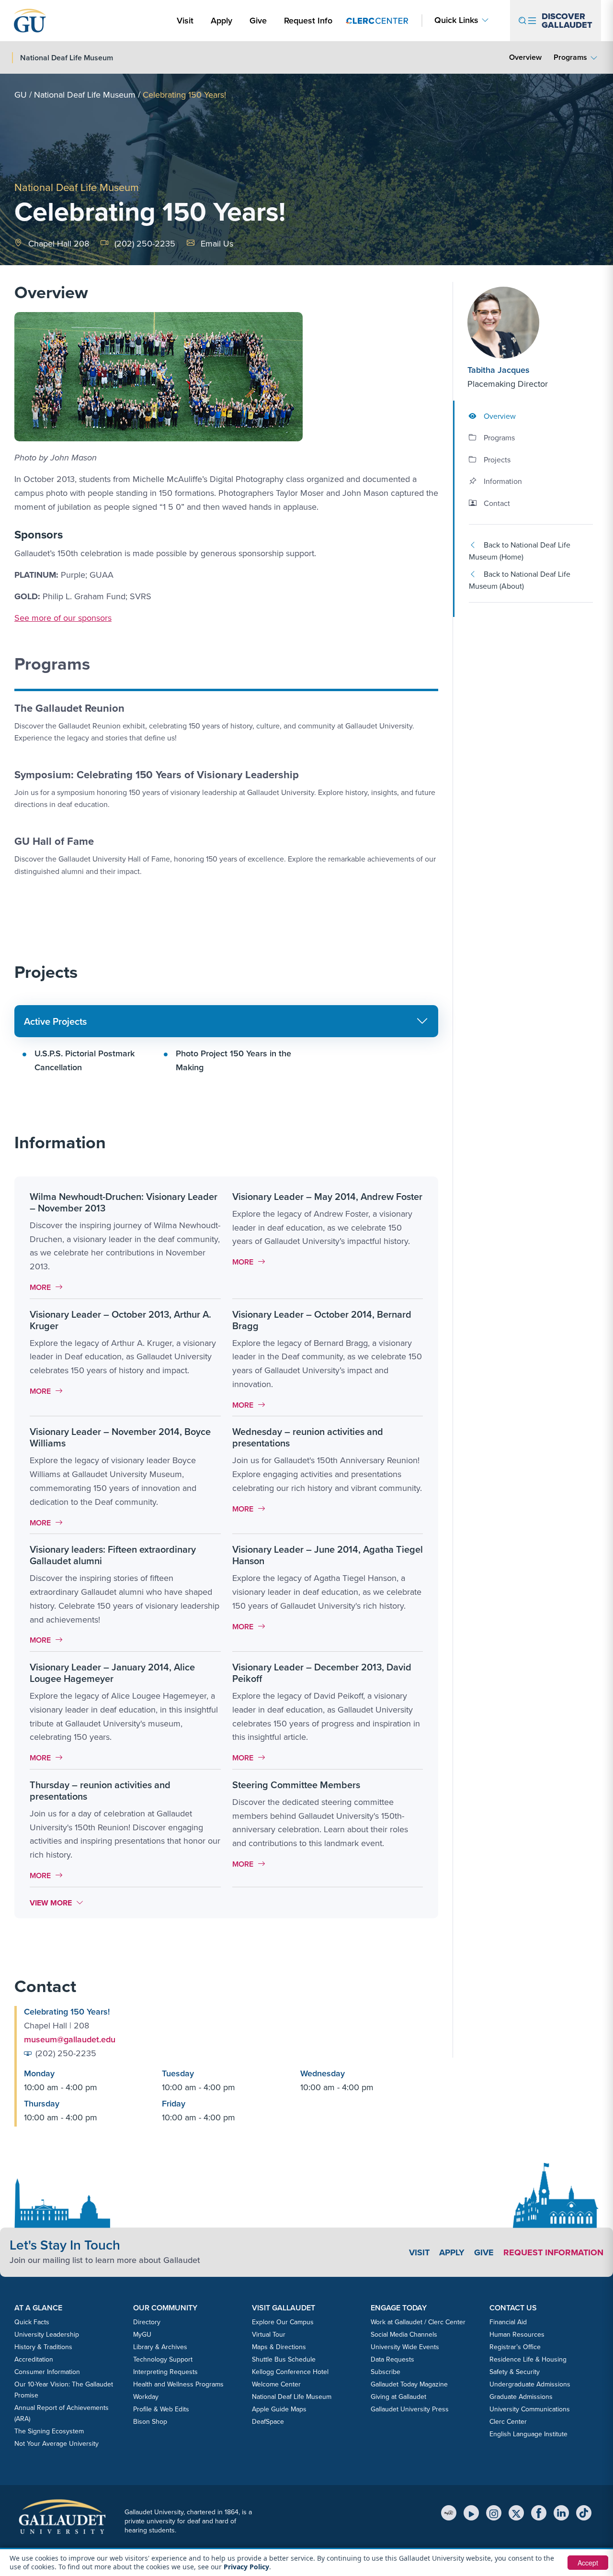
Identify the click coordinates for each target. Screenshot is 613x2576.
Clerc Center (508, 2421)
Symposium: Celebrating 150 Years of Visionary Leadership (157, 774)
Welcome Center (276, 2384)
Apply (223, 20)
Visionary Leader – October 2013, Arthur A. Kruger (120, 1320)
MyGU (142, 2334)
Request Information (553, 2252)
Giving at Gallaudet (398, 2397)
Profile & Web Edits (161, 2409)
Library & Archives (160, 2347)
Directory (147, 2322)
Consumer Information (47, 2372)
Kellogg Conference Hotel (290, 2372)
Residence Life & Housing (528, 2359)
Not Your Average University (57, 2443)
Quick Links (456, 20)
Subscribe (386, 2372)
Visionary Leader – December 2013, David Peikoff (322, 1673)
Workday (146, 2397)
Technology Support (163, 2359)
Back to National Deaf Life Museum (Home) (520, 551)
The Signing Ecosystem (49, 2431)
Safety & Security (515, 2372)
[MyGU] (449, 2513)
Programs (570, 57)
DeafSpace (268, 2421)
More (49, 1287)
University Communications (530, 2409)
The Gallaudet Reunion (69, 708)
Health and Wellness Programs (178, 2384)
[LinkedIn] (561, 2513)
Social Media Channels (404, 2334)
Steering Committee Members (296, 1785)
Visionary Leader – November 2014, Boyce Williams (120, 1437)
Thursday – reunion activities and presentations (100, 1790)
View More (57, 1903)
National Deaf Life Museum (85, 95)
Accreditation (34, 2359)
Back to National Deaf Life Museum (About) (520, 580)
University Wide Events (405, 2347)
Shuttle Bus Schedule (284, 2359)
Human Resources (517, 2334)
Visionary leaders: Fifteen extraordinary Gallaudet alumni (113, 1555)
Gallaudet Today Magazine (409, 2384)
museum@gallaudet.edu (70, 2039)
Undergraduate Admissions (530, 2384)
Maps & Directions (279, 2347)
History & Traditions (43, 2347)
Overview (525, 57)
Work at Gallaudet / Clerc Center (418, 2322)
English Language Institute (528, 2434)
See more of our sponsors (63, 618)
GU (21, 95)
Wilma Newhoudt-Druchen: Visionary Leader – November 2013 (124, 1202)
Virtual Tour (269, 2334)
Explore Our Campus (283, 2322)
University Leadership (47, 2334)
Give (258, 20)
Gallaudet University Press (410, 2409)
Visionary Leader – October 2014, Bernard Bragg (322, 1320)
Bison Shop (150, 2421)
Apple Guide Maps (279, 2409)
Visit (185, 20)
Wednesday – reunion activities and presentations (308, 1437)
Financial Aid (508, 2322)
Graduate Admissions (521, 2397)
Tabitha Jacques (499, 370)
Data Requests (392, 2359)
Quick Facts (32, 2322)
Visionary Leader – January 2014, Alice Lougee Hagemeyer (112, 1673)
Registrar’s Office (515, 2347)
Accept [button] (588, 2563)
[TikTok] (584, 2513)
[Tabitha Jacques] (525, 323)
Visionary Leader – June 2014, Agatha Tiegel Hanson (328, 1555)
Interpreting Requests (165, 2372)
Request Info (308, 20)
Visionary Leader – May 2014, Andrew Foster (327, 1196)
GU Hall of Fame (54, 841)
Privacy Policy (246, 2567)
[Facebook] (539, 2513)
